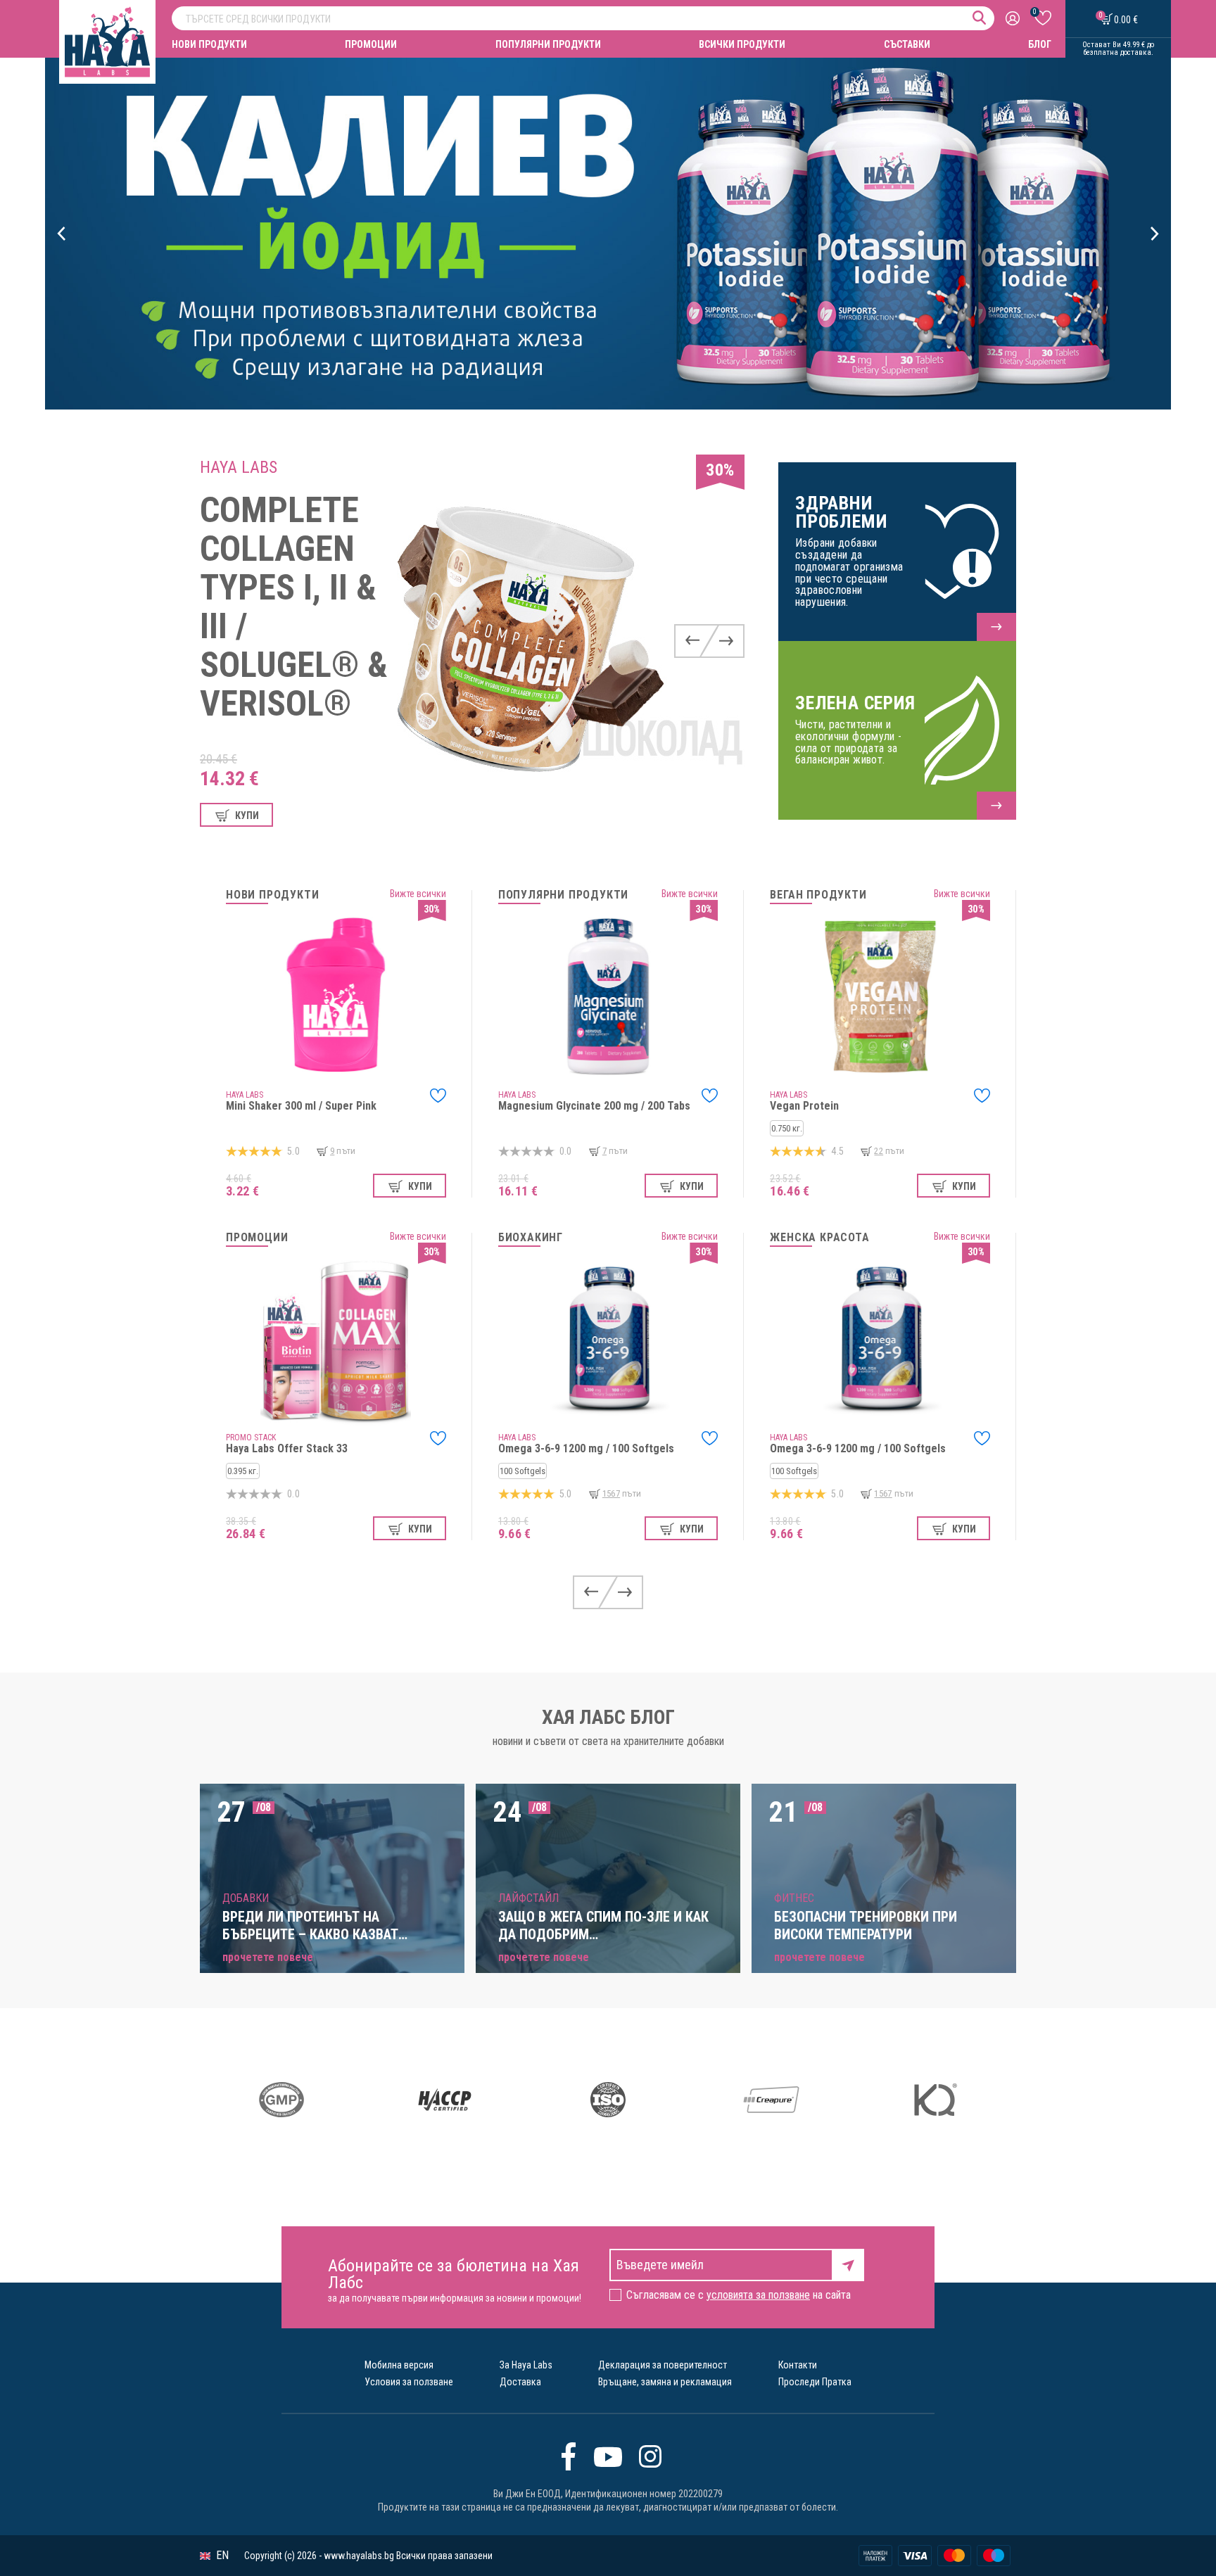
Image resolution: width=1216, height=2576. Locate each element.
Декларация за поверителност (663, 2365)
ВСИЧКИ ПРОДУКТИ (742, 44)
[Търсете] (979, 18)
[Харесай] (438, 1096)
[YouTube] (608, 2456)
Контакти (798, 2365)
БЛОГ (1040, 44)
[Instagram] (650, 2456)
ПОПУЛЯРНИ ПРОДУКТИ (548, 44)
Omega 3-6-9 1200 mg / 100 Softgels (586, 1448)
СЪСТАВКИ (907, 44)
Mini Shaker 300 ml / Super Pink (301, 1106)
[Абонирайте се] (848, 2264)
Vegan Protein (804, 1106)
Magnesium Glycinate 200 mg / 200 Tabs (594, 1106)
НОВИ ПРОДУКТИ (209, 44)
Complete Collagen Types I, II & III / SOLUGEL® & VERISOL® (294, 607)
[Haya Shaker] (608, 234)
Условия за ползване (409, 2382)
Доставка (520, 2382)
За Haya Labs (526, 2365)
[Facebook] (569, 2456)
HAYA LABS (239, 467)
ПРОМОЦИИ (371, 44)
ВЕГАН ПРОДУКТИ (818, 895)
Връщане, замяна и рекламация (665, 2382)
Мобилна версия (399, 2365)
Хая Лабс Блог (608, 1718)
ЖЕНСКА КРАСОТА (819, 1238)
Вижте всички (418, 894)
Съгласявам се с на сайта (739, 2295)
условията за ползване (758, 2295)
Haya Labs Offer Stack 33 (287, 1448)
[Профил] (1014, 19)
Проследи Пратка (815, 2382)
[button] (62, 234)
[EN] (205, 2556)
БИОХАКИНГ (531, 1238)
